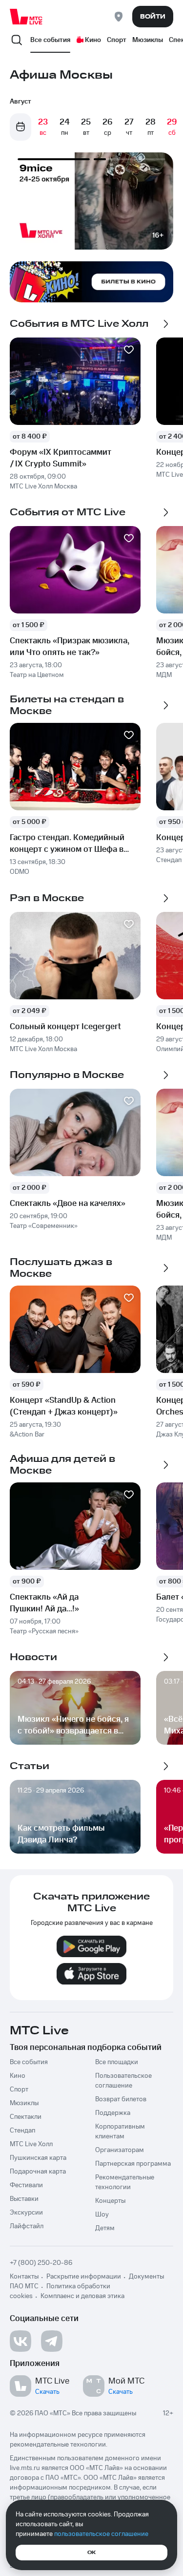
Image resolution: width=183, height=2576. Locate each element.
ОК (91, 2553)
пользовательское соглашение (101, 2534)
